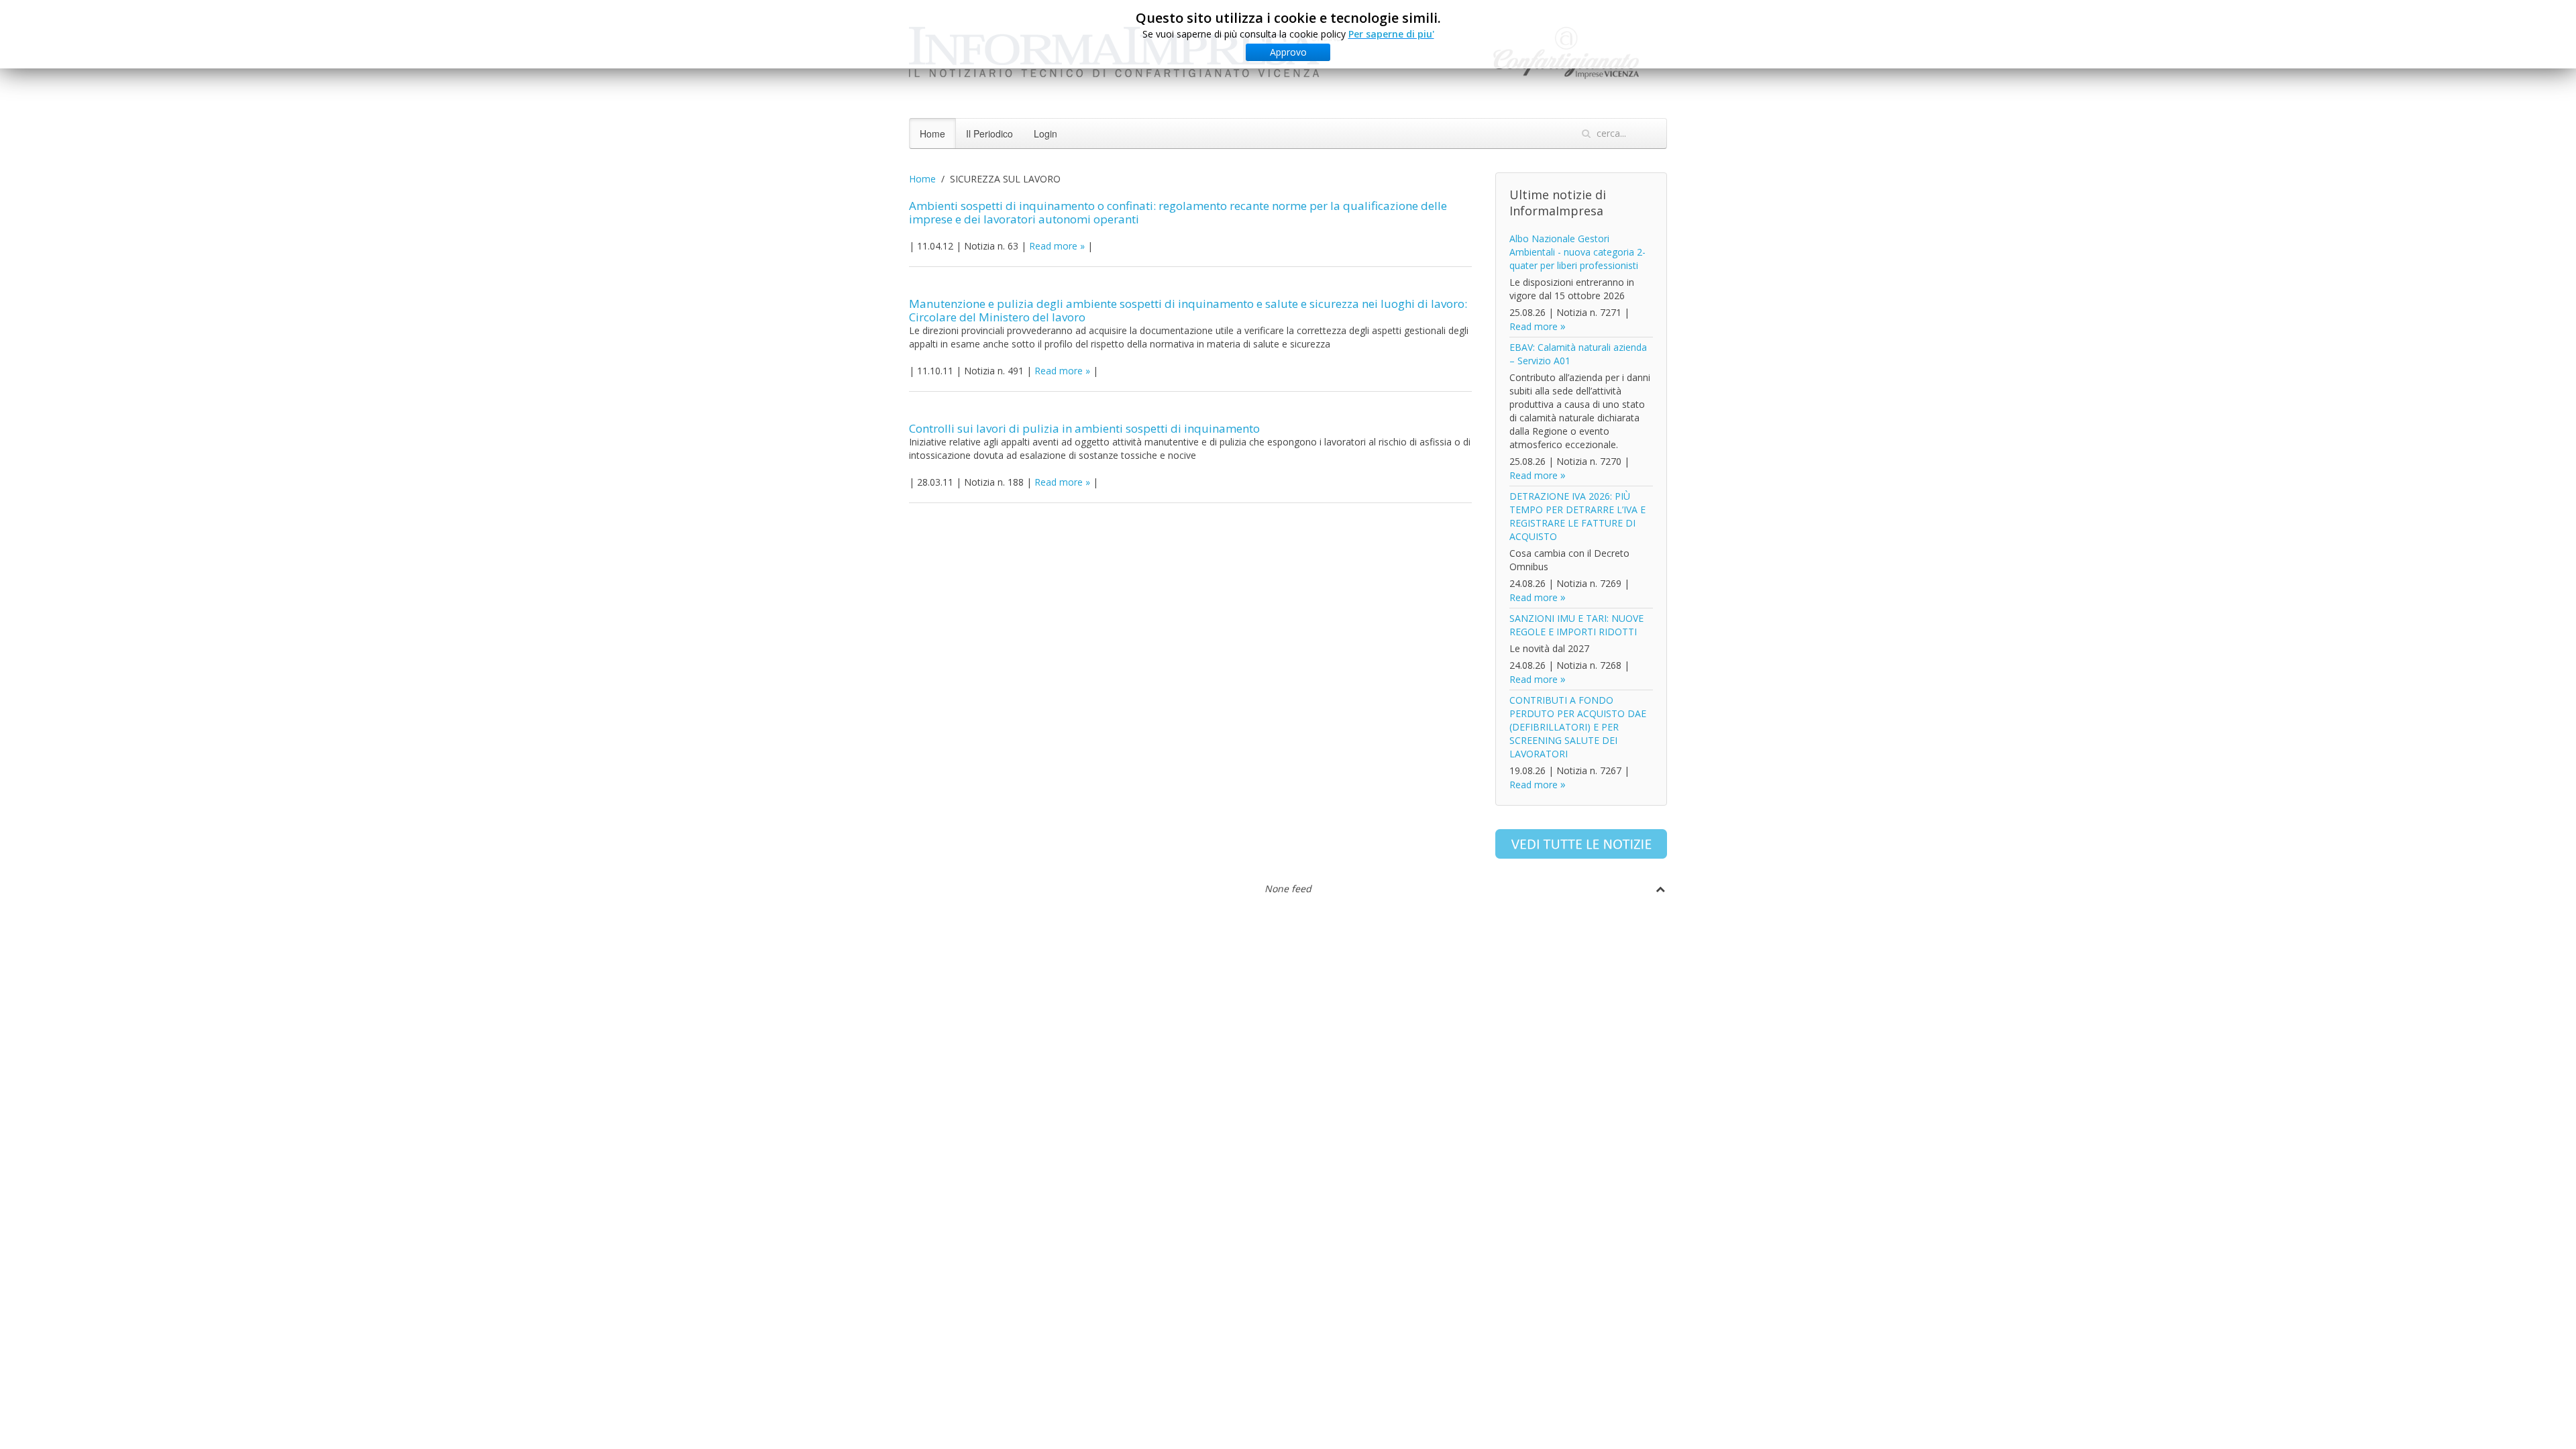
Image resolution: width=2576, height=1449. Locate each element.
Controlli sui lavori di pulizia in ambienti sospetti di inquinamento (1084, 428)
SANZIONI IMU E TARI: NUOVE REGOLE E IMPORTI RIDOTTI (1576, 625)
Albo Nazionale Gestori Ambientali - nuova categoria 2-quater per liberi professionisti (1577, 252)
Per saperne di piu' (1391, 34)
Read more (1053, 246)
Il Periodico (989, 133)
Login (1045, 133)
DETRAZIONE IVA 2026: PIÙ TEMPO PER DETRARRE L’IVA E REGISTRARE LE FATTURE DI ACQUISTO (1577, 516)
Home (932, 133)
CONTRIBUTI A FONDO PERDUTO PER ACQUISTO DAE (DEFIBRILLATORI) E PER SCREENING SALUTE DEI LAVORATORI (1578, 727)
